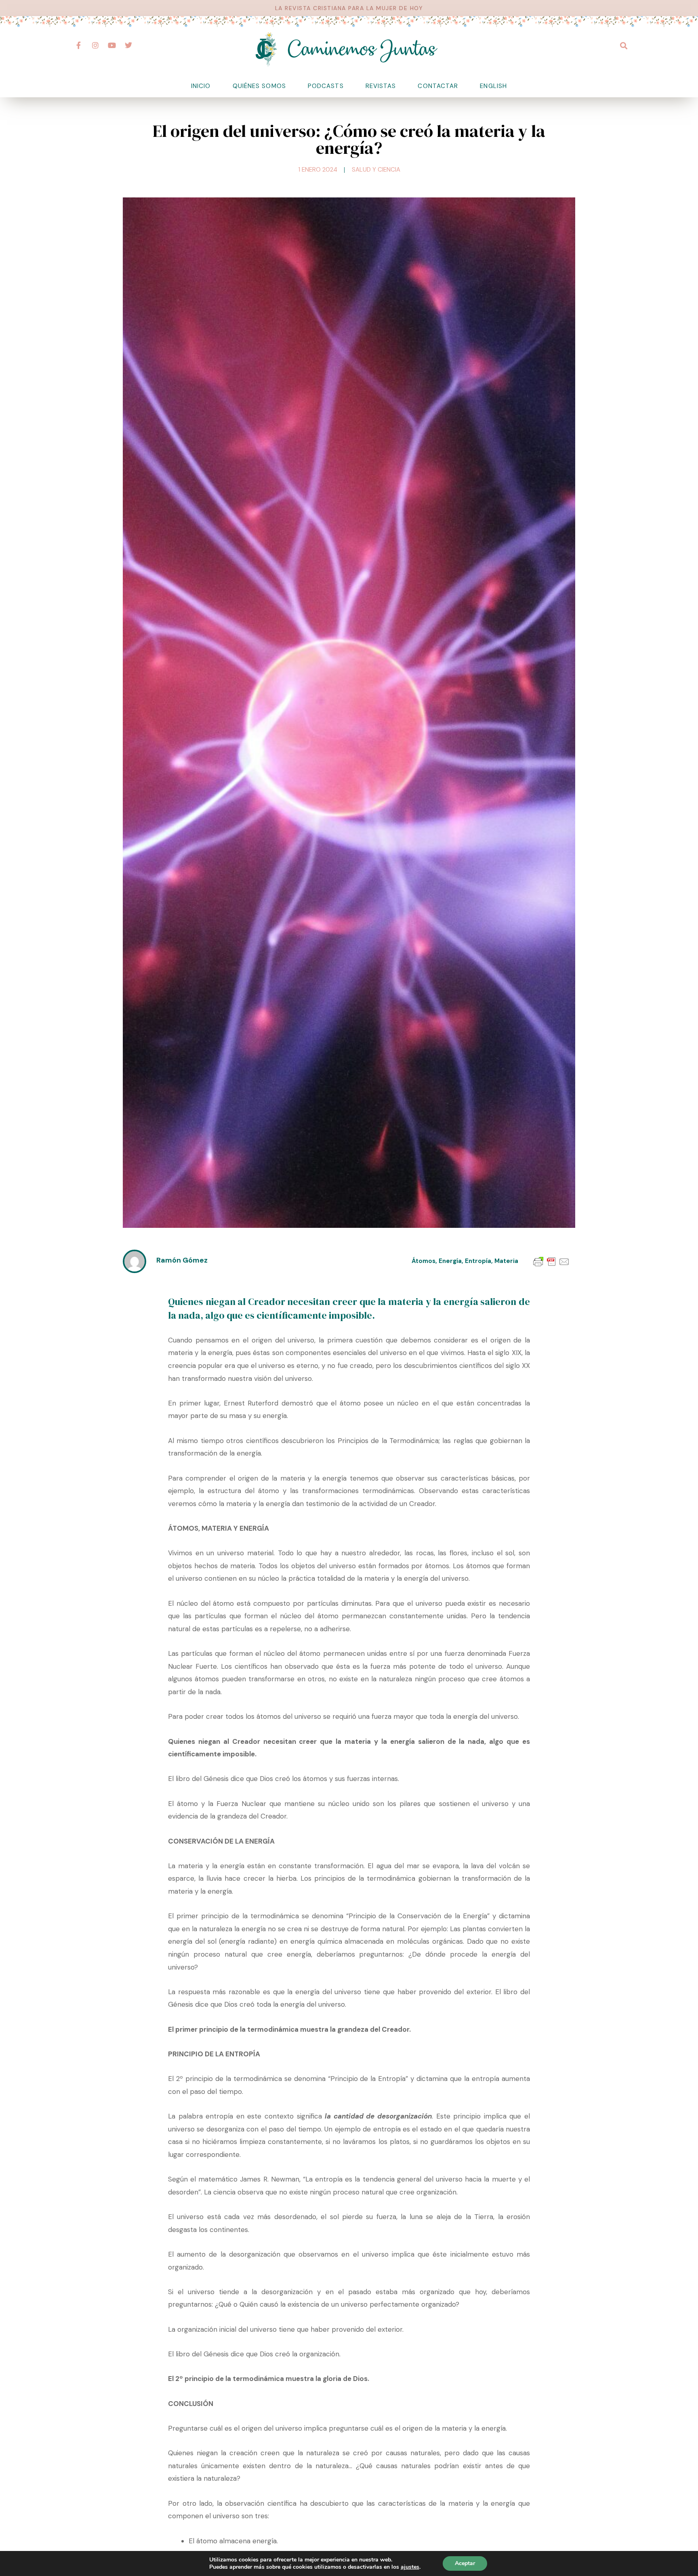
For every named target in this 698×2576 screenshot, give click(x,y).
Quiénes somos (259, 86)
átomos (424, 1261)
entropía (478, 1261)
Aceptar (465, 2563)
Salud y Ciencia (376, 170)
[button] (623, 45)
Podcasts (326, 86)
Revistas (381, 86)
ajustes (410, 2567)
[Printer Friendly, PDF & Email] (551, 1261)
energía (450, 1261)
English (493, 86)
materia (506, 1261)
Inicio (201, 86)
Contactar (438, 86)
